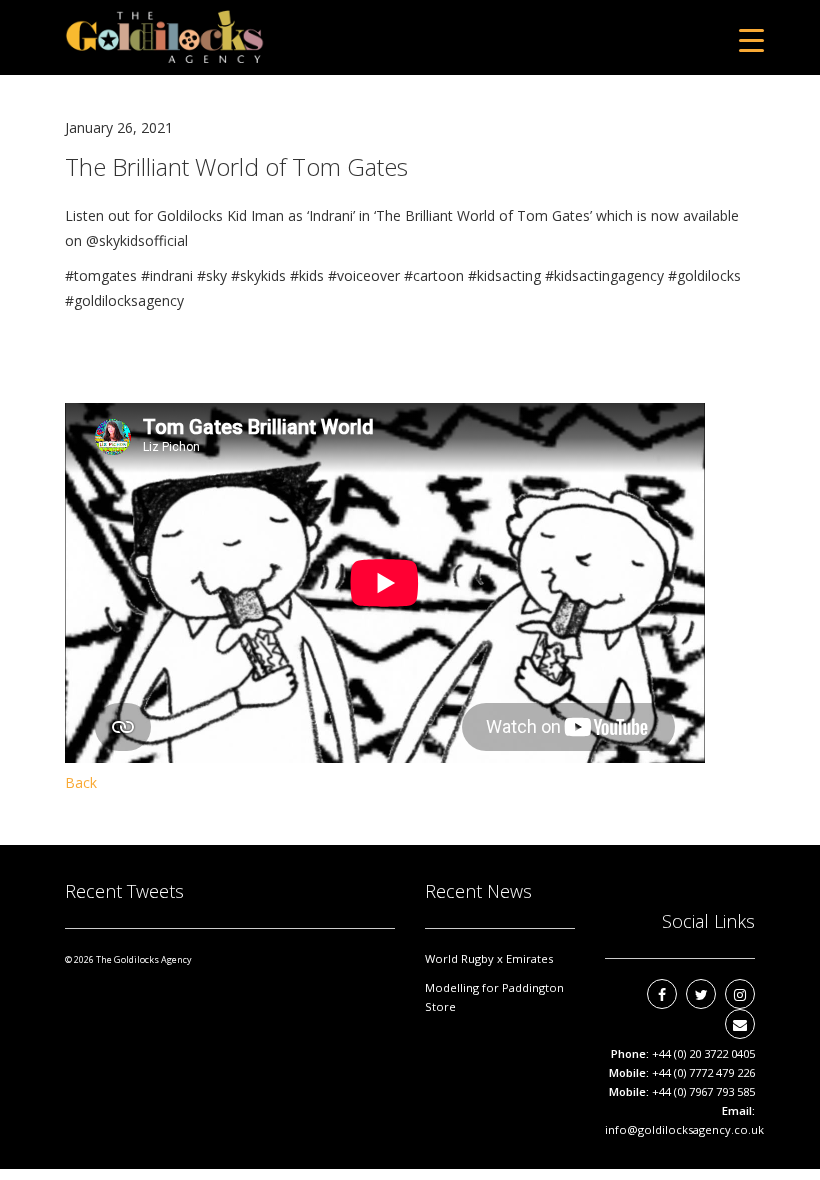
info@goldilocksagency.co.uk (684, 1129)
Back (81, 782)
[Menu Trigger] (751, 39)
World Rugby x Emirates (489, 958)
